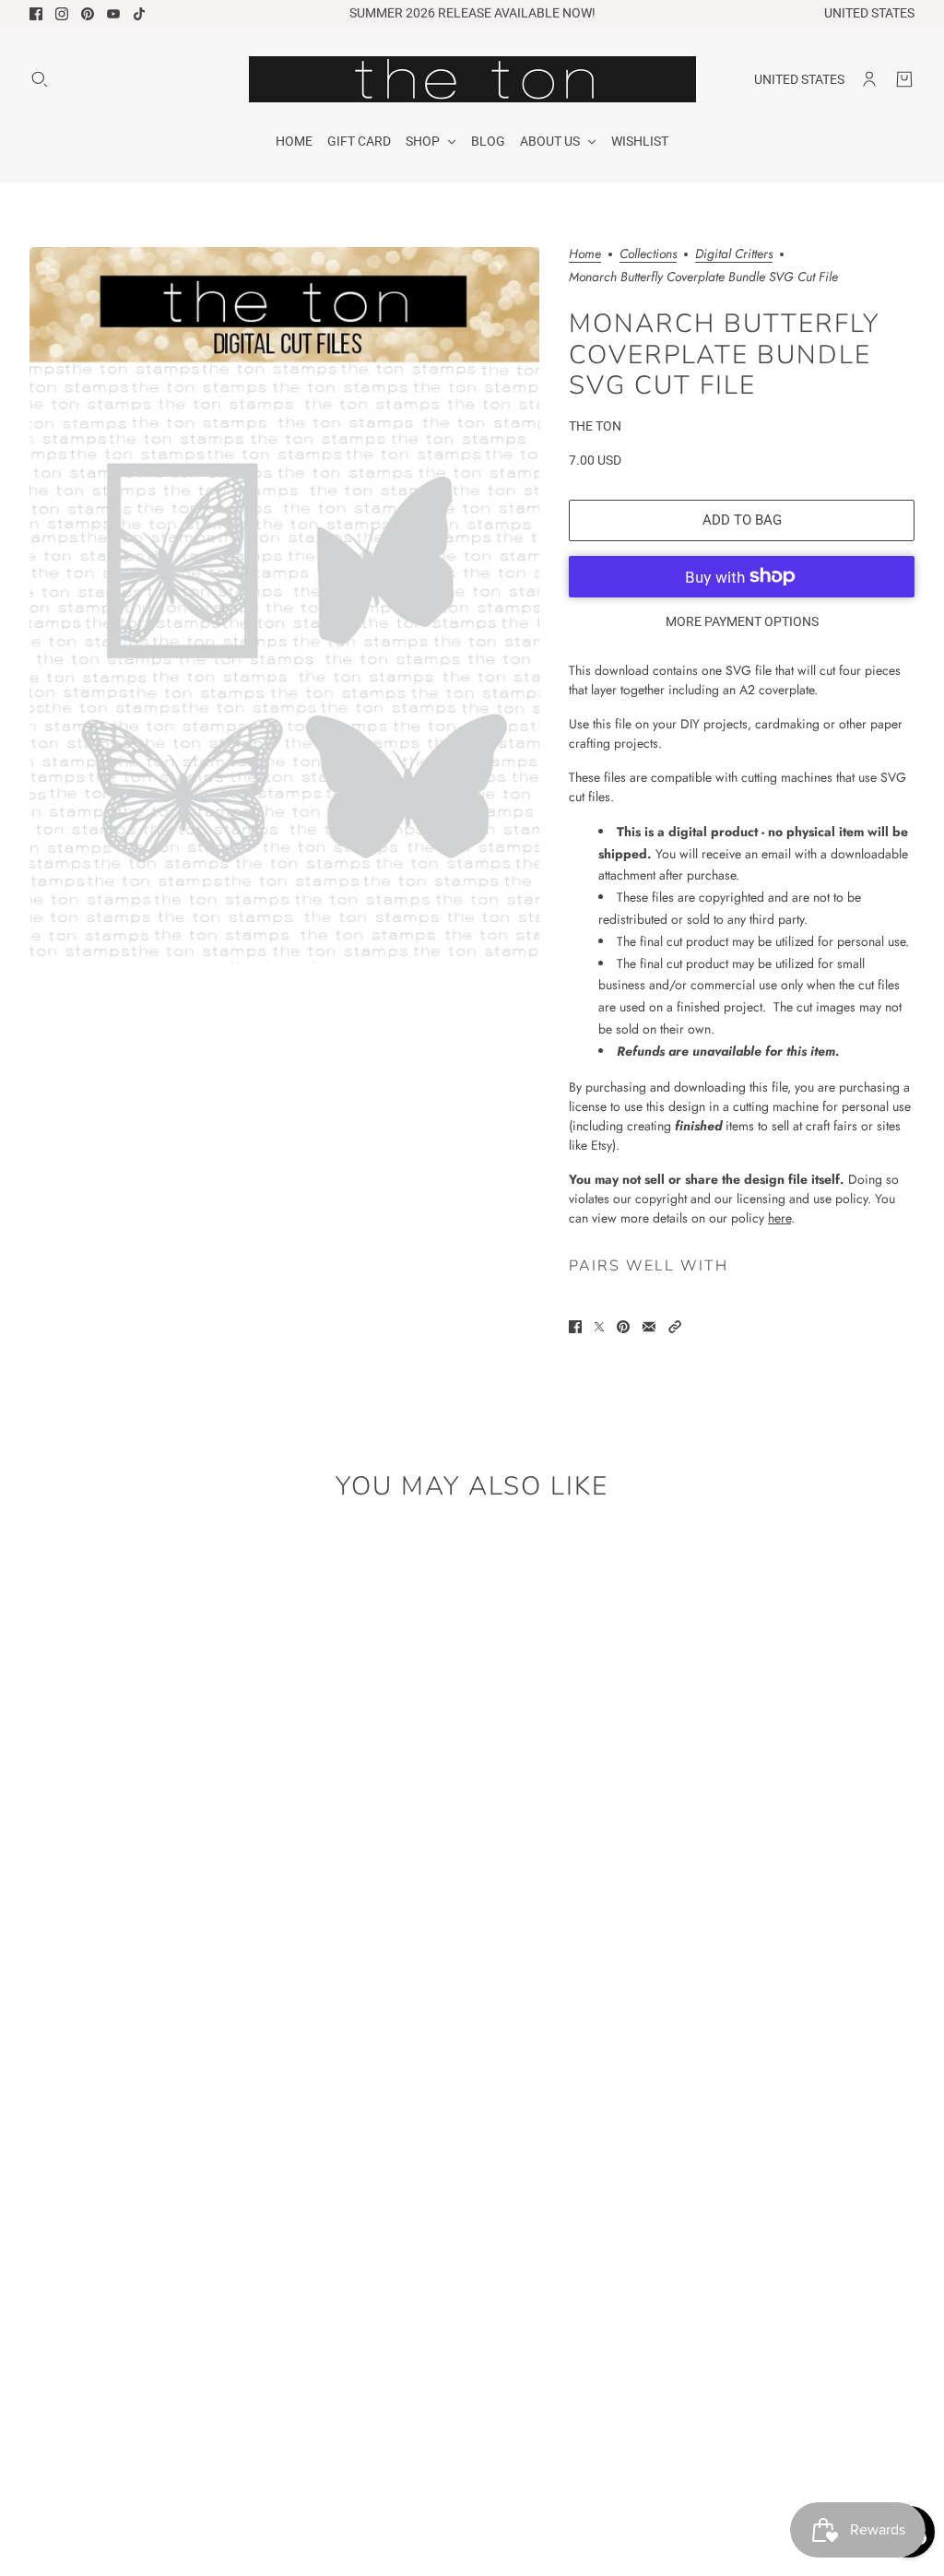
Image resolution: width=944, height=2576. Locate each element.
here (779, 1218)
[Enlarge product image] (284, 605)
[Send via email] (649, 1327)
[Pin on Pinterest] (623, 1327)
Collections (648, 255)
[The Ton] (472, 79)
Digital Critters (734, 255)
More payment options (742, 621)
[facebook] (36, 14)
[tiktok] (139, 14)
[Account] (869, 79)
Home (585, 255)
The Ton (595, 426)
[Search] (40, 79)
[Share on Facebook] (575, 1327)
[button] (675, 1327)
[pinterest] (88, 14)
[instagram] (62, 14)
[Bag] (904, 79)
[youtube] (113, 14)
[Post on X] (599, 1327)
